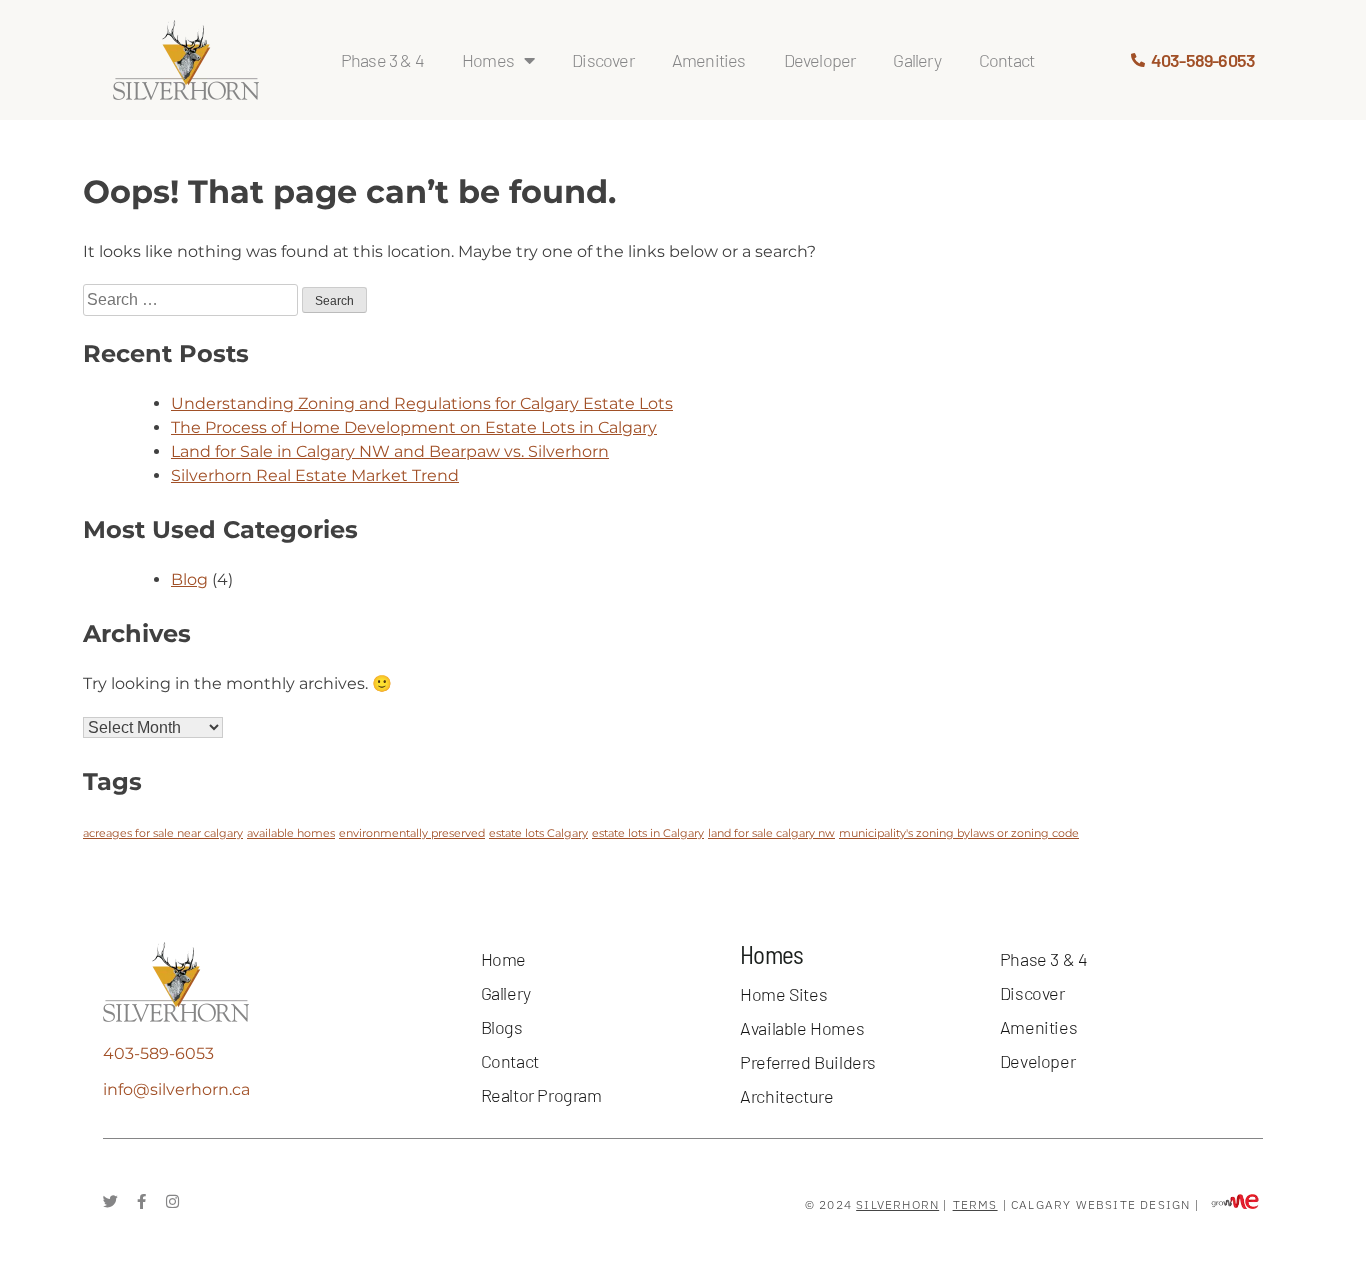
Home (503, 959)
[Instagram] (172, 1201)
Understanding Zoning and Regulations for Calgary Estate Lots (422, 403)
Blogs (502, 1027)
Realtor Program (541, 1095)
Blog (189, 579)
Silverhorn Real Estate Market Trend (315, 475)
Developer (820, 60)
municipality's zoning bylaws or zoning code (959, 833)
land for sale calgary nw (771, 833)
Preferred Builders (808, 1062)
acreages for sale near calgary (163, 833)
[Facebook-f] (141, 1201)
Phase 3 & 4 (382, 60)
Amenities (709, 60)
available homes (291, 833)
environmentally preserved (412, 833)
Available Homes (802, 1028)
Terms (975, 1204)
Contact (1006, 60)
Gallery (916, 60)
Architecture (786, 1096)
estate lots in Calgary (648, 833)
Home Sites (783, 994)
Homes (488, 60)
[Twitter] (110, 1201)
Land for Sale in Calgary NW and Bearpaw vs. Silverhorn (390, 451)
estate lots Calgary (538, 833)
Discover (603, 60)
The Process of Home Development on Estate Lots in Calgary (414, 427)
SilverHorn (897, 1204)
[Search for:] (192, 299)
